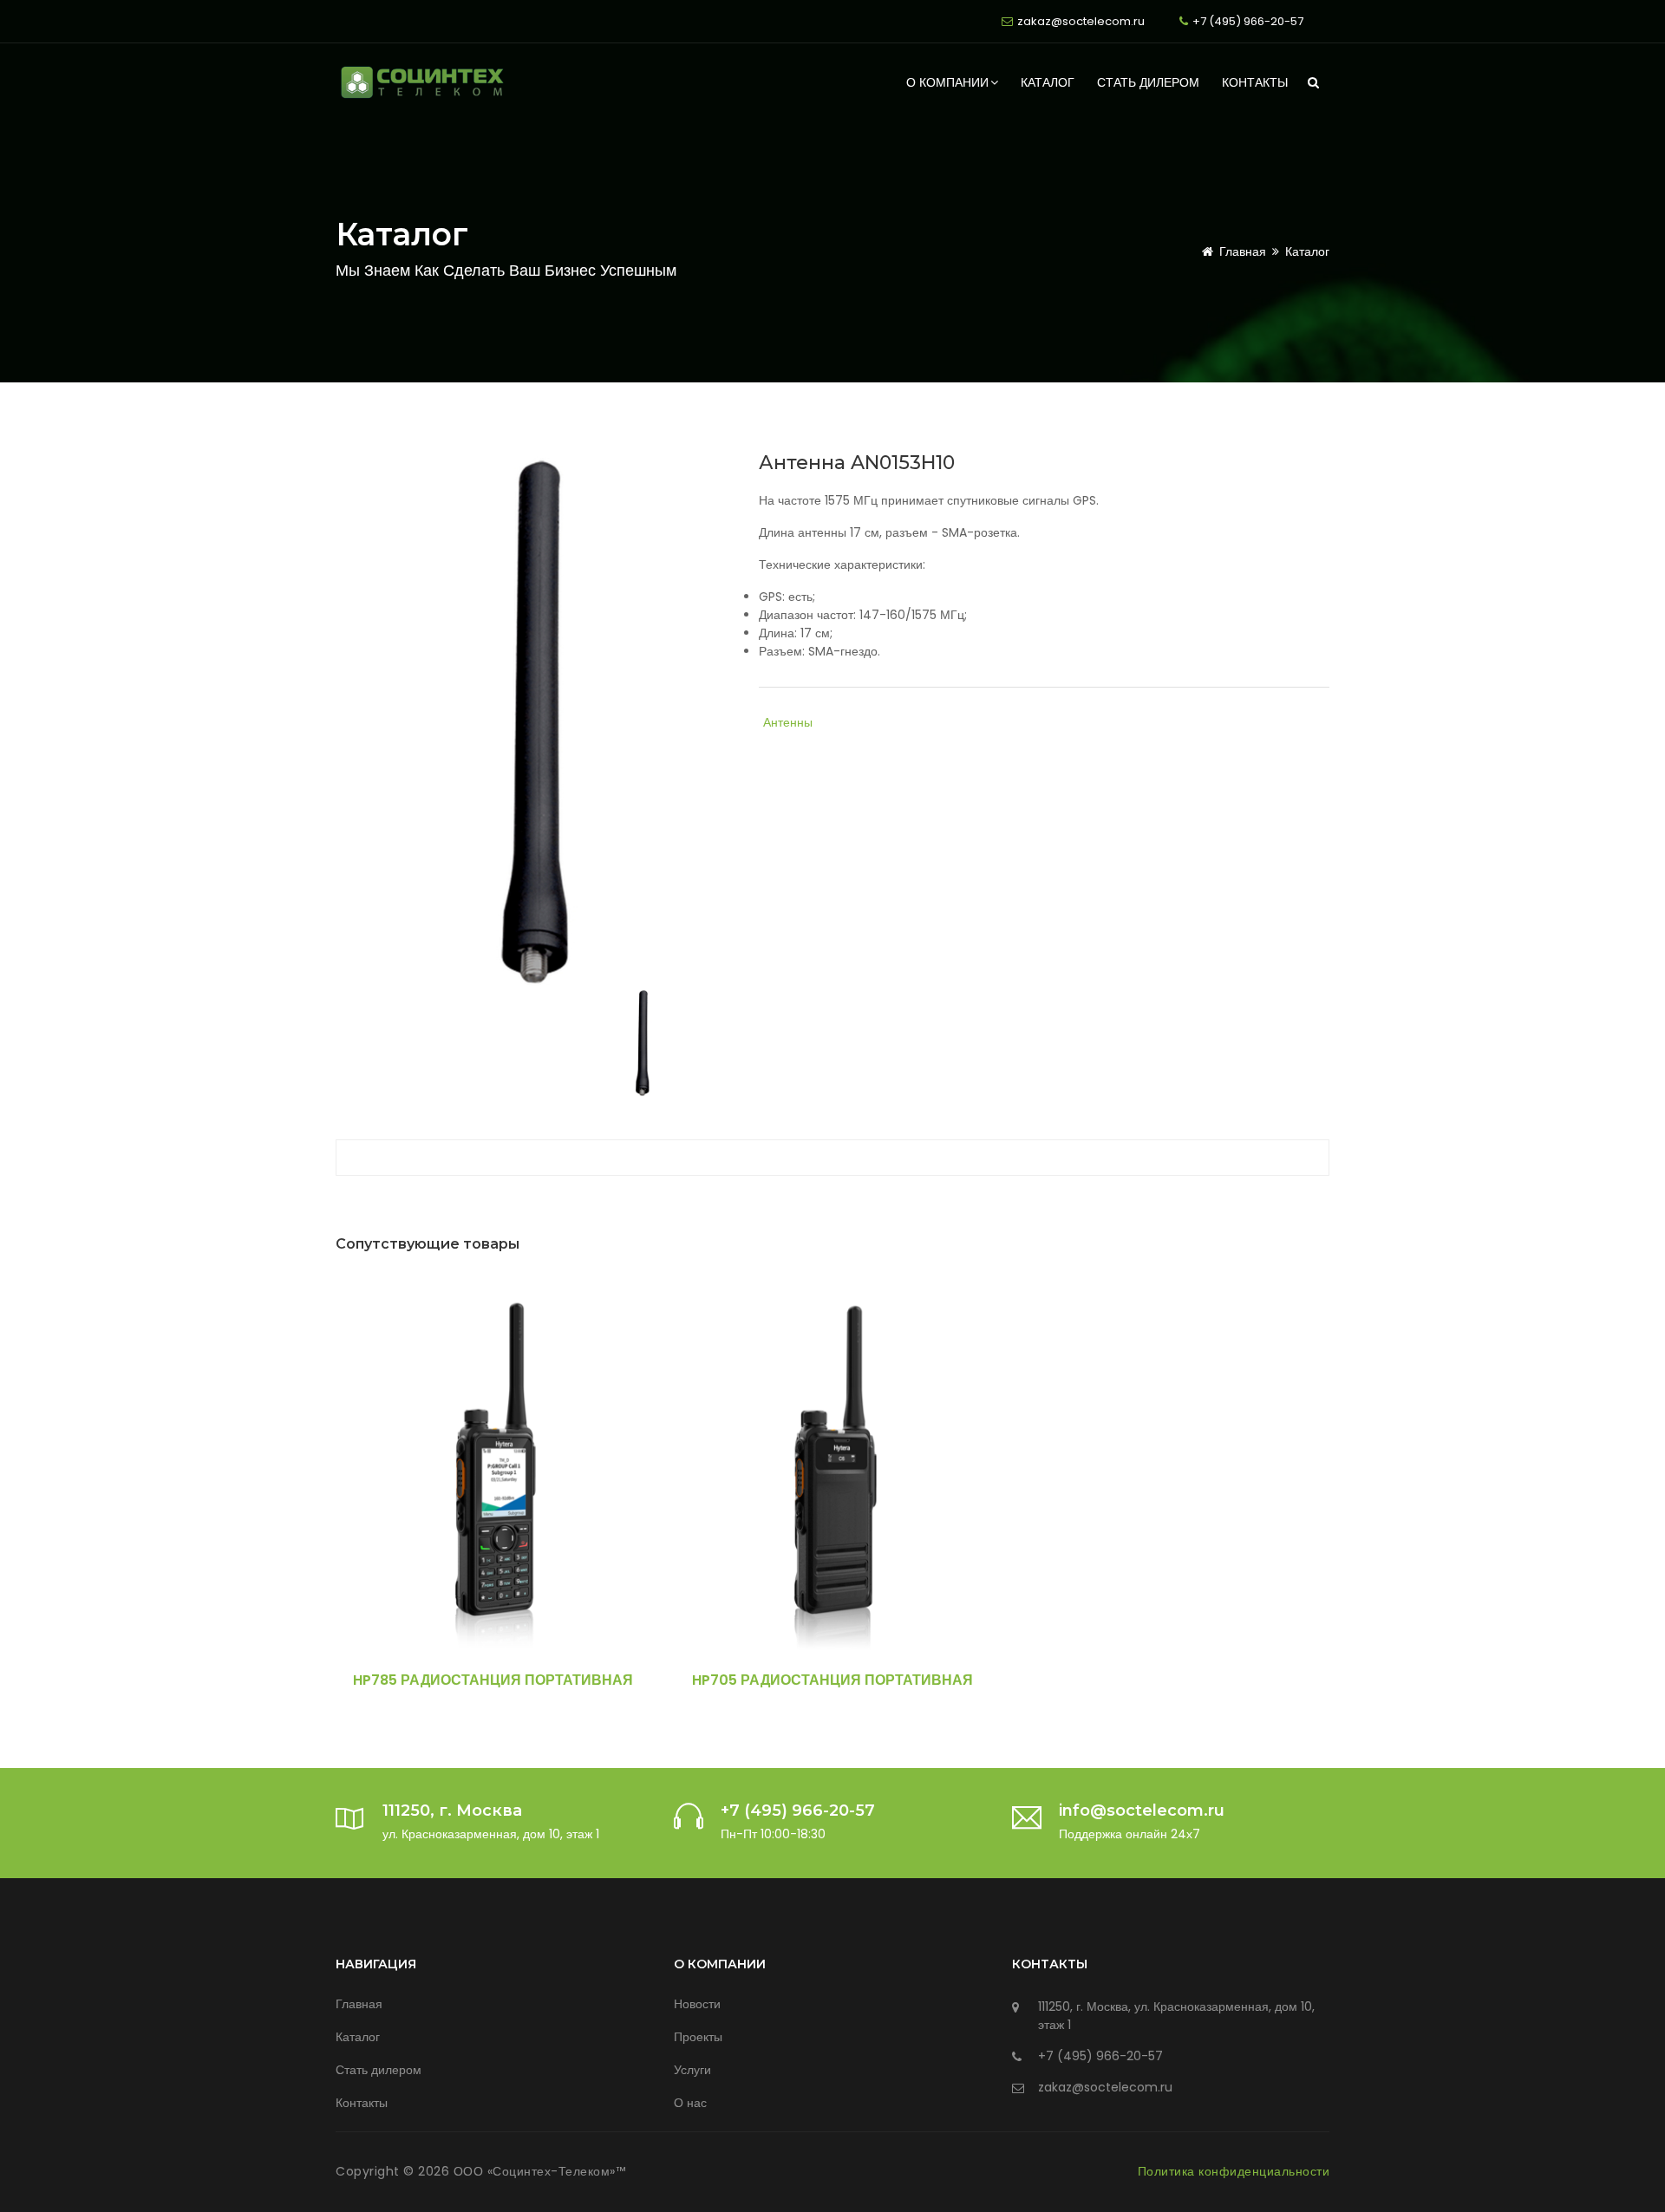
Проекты (698, 2037)
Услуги (692, 2070)
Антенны (788, 722)
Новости (697, 2004)
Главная (1243, 251)
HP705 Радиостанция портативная (832, 1680)
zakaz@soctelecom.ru (1081, 21)
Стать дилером (1148, 82)
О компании (947, 82)
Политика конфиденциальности (1234, 2171)
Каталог (1048, 82)
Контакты (1255, 82)
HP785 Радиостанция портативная (493, 1680)
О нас (690, 2103)
